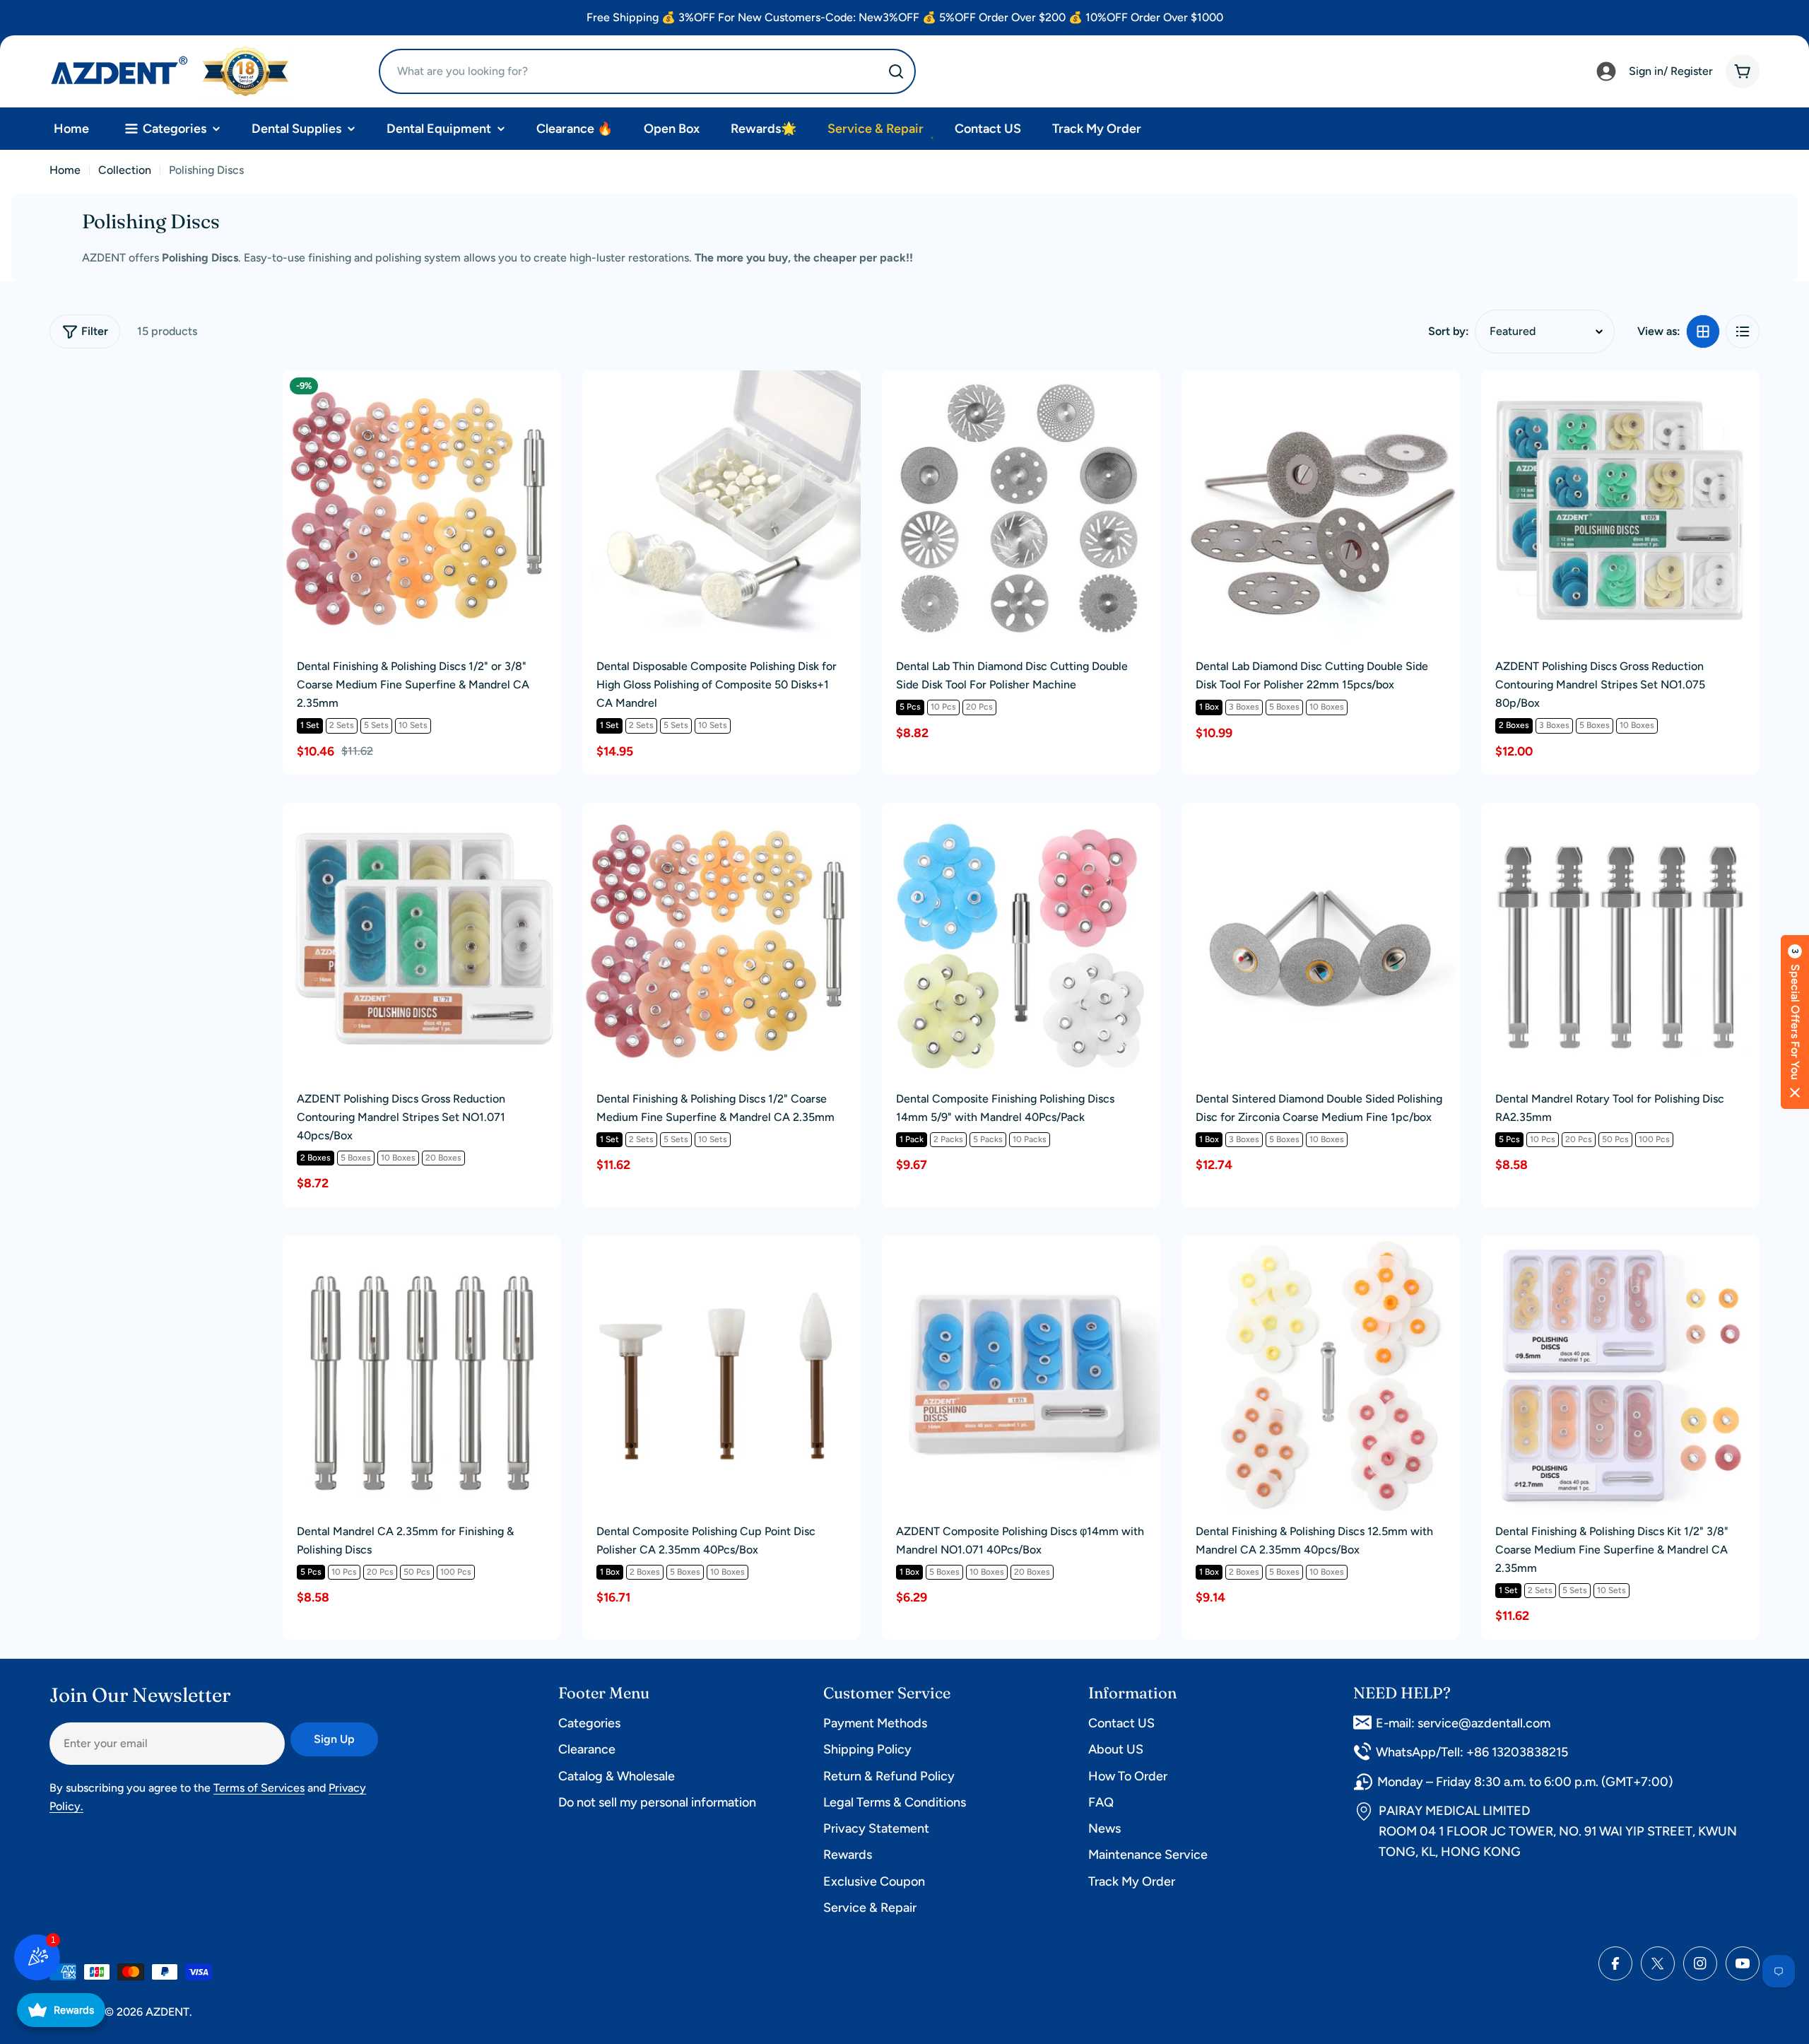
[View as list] (1743, 331)
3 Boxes (1244, 707)
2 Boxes (1514, 725)
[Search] (896, 71)
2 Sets (342, 725)
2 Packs (948, 1139)
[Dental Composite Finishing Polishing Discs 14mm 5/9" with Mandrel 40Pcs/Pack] (1021, 942)
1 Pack (912, 1139)
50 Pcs (1615, 1139)
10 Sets (413, 725)
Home (65, 170)
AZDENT (167, 2012)
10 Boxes (1327, 707)
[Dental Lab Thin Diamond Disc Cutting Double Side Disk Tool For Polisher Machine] (1021, 510)
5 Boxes (1284, 707)
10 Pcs (943, 707)
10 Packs (1030, 1139)
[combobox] (647, 71)
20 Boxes (443, 1158)
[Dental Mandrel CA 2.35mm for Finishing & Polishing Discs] (422, 1375)
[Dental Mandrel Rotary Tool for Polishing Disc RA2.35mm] (1620, 942)
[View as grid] (1703, 331)
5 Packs (988, 1139)
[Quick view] (541, 401)
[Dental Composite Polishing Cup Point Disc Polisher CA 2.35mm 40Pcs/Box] (721, 1375)
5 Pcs (910, 707)
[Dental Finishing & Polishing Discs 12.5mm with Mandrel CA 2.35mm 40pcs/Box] (1321, 1375)
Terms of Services (259, 1788)
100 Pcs (1654, 1139)
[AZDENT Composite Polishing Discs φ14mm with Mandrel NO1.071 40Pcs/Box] (1021, 1375)
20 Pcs (979, 707)
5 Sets (376, 725)
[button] (1795, 1022)
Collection (125, 170)
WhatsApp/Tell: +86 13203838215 (1472, 1752)
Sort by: (1449, 331)
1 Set (310, 725)
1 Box (1209, 707)
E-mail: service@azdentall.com (1463, 1723)
